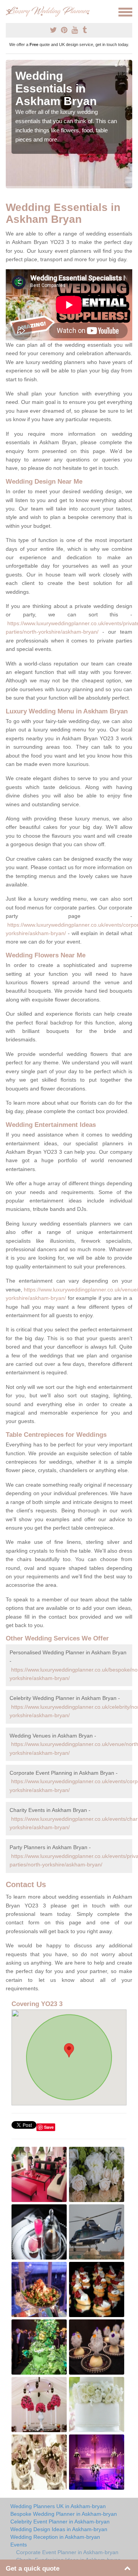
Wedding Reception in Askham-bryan (55, 2537)
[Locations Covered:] (9, 12)
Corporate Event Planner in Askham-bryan (67, 2552)
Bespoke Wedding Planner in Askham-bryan (64, 2514)
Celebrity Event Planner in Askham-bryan (60, 2522)
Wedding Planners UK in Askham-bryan (58, 2506)
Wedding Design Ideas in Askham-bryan (59, 2529)
